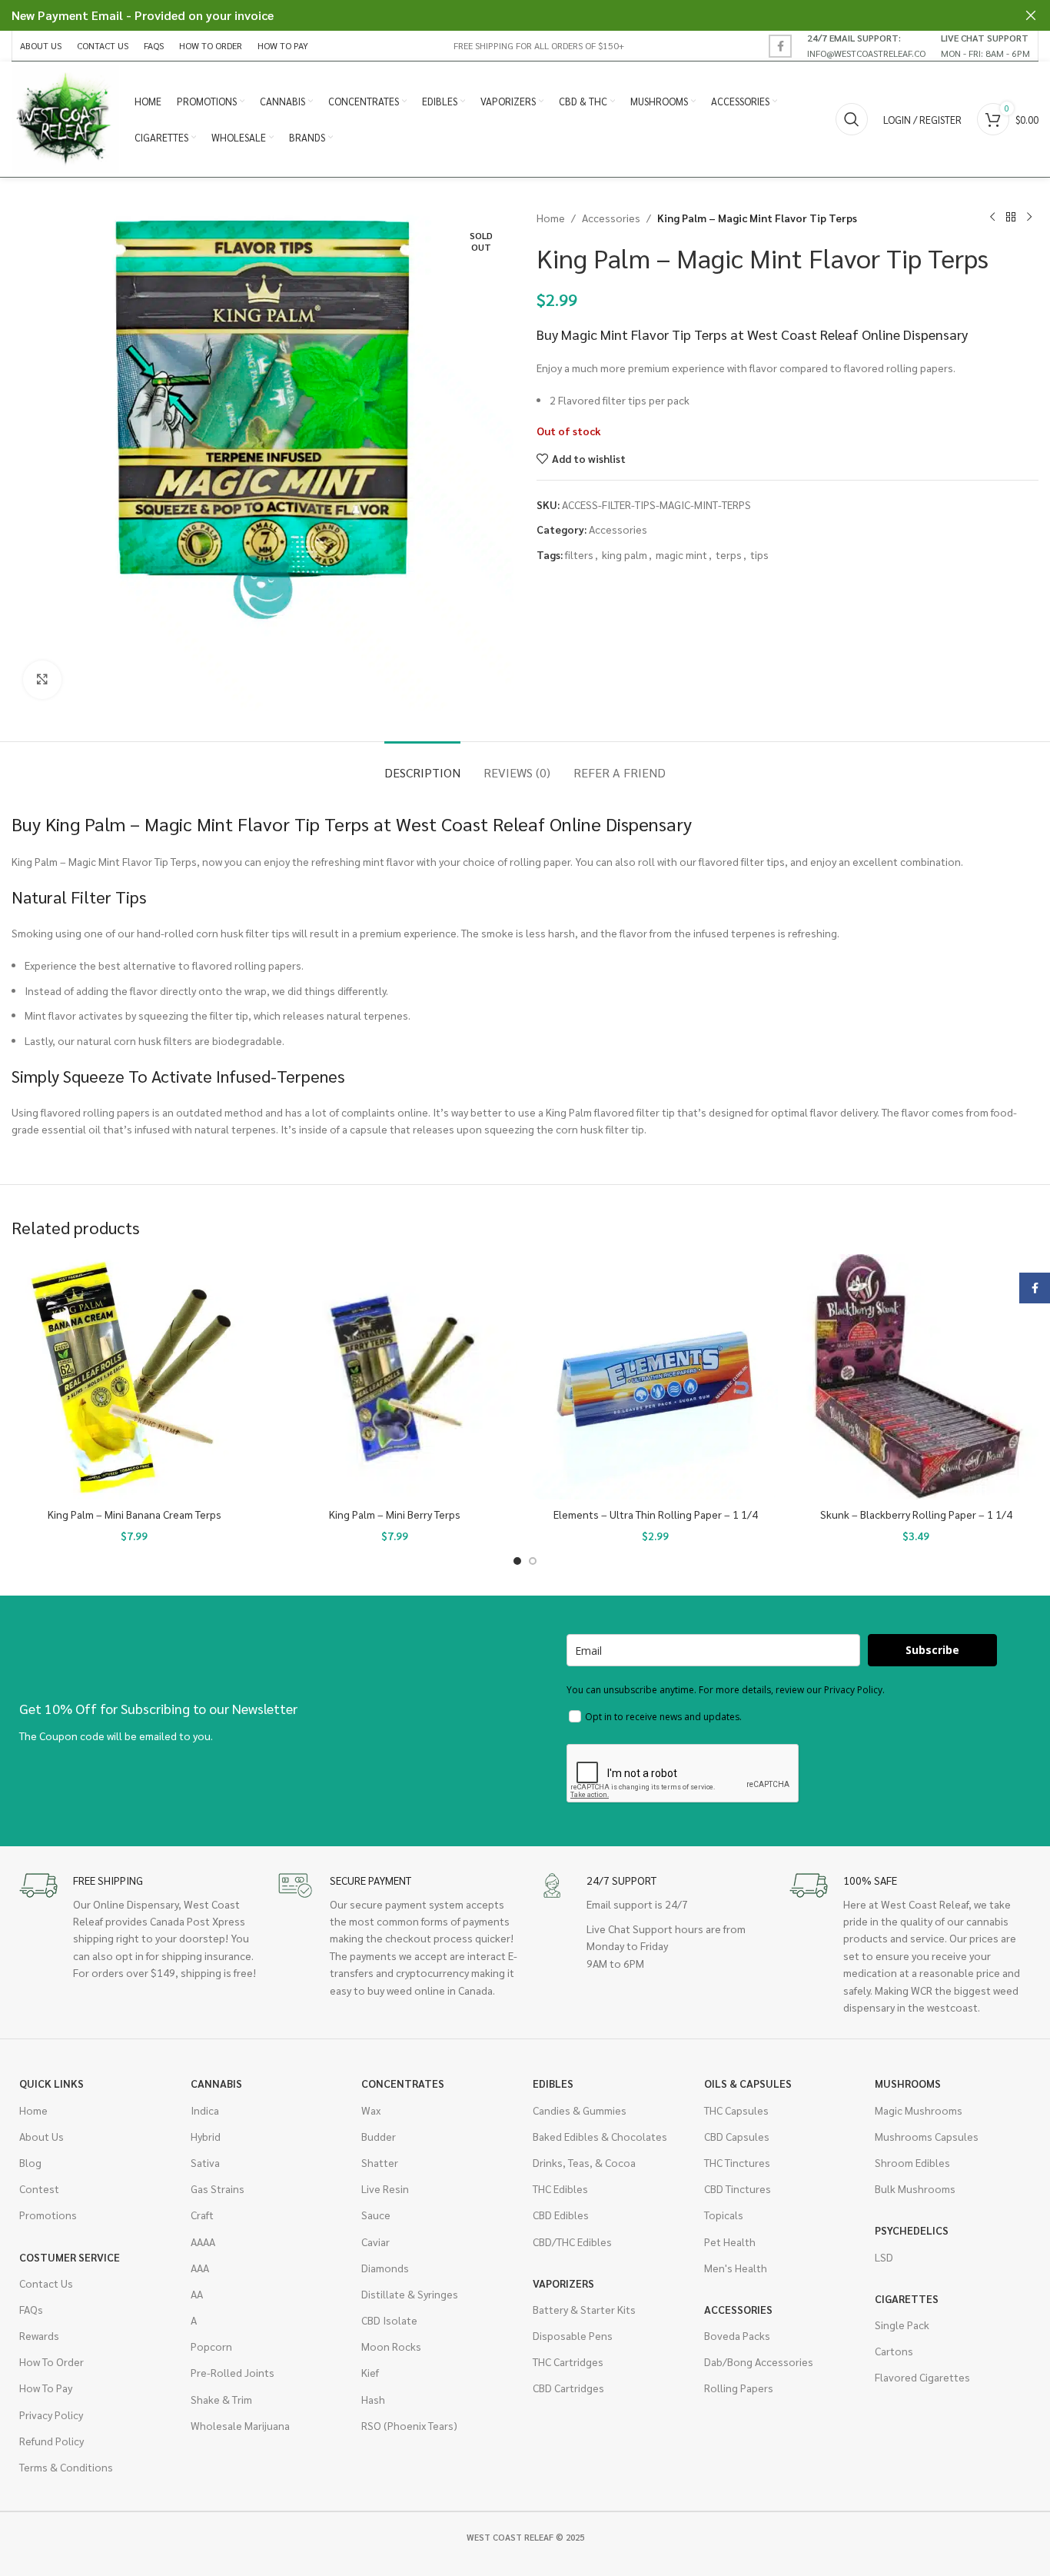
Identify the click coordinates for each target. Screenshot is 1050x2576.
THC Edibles (560, 2188)
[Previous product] (992, 218)
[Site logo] (65, 118)
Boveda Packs (737, 2335)
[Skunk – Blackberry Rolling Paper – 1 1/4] (916, 1377)
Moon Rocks (391, 2346)
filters (579, 554)
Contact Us (46, 2283)
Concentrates (403, 2083)
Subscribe (932, 1650)
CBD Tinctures (738, 2188)
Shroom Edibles (912, 2162)
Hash (373, 2399)
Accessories (611, 218)
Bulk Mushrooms (915, 2188)
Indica (205, 2110)
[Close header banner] (1031, 15)
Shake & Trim (221, 2399)
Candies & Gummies (580, 2110)
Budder (379, 2136)
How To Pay (46, 2388)
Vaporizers (563, 2283)
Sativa (205, 2162)
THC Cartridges (568, 2361)
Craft (202, 2215)
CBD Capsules (737, 2136)
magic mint (681, 554)
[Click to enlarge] (42, 680)
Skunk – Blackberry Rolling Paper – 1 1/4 (916, 1514)
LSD (884, 2257)
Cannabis (216, 2083)
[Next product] (1029, 218)
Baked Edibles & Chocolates (600, 2136)
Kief (370, 2372)
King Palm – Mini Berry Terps (395, 1514)
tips (759, 554)
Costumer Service (70, 2257)
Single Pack (902, 2325)
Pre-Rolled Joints (233, 2372)
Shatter (380, 2162)
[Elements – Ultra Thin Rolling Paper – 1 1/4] (655, 1377)
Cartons (894, 2351)
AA (197, 2294)
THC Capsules (736, 2110)
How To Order (52, 2361)
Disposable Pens (573, 2335)
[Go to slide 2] (533, 1561)
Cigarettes (907, 2298)
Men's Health (736, 2268)
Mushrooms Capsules (927, 2136)
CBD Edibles (561, 2215)
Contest (39, 2188)
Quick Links (52, 2083)
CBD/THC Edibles (572, 2242)
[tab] (422, 765)
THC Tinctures (737, 2162)
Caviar (375, 2242)
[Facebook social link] (780, 46)
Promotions (48, 2215)
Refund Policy (52, 2441)
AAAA (203, 2242)
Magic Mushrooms (919, 2110)
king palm (625, 554)
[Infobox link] (866, 45)
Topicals (724, 2215)
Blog (30, 2162)
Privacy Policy (51, 2415)
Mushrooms (908, 2083)
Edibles (553, 2083)
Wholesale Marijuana (240, 2425)
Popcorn (211, 2346)
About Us (42, 2136)
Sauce (376, 2215)
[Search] (852, 119)
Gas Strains (218, 2188)
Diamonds (385, 2268)
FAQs (31, 2309)
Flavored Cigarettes (922, 2377)
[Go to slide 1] (517, 1561)
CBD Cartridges (568, 2388)
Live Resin (385, 2188)
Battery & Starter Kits (584, 2309)
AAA (200, 2268)
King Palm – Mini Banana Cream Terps (135, 1514)
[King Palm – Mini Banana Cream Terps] (134, 1377)
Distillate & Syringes (410, 2294)
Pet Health (730, 2242)
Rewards (39, 2335)
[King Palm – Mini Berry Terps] (395, 1377)
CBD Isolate (389, 2320)
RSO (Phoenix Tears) (409, 2425)
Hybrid (206, 2136)
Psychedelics (912, 2230)
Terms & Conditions (66, 2467)
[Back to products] (1011, 218)
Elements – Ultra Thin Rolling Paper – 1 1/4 (656, 1514)
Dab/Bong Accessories (759, 2361)
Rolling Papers (739, 2388)
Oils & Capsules (748, 2083)
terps (729, 554)
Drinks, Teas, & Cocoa (584, 2162)
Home (551, 218)
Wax (371, 2110)
